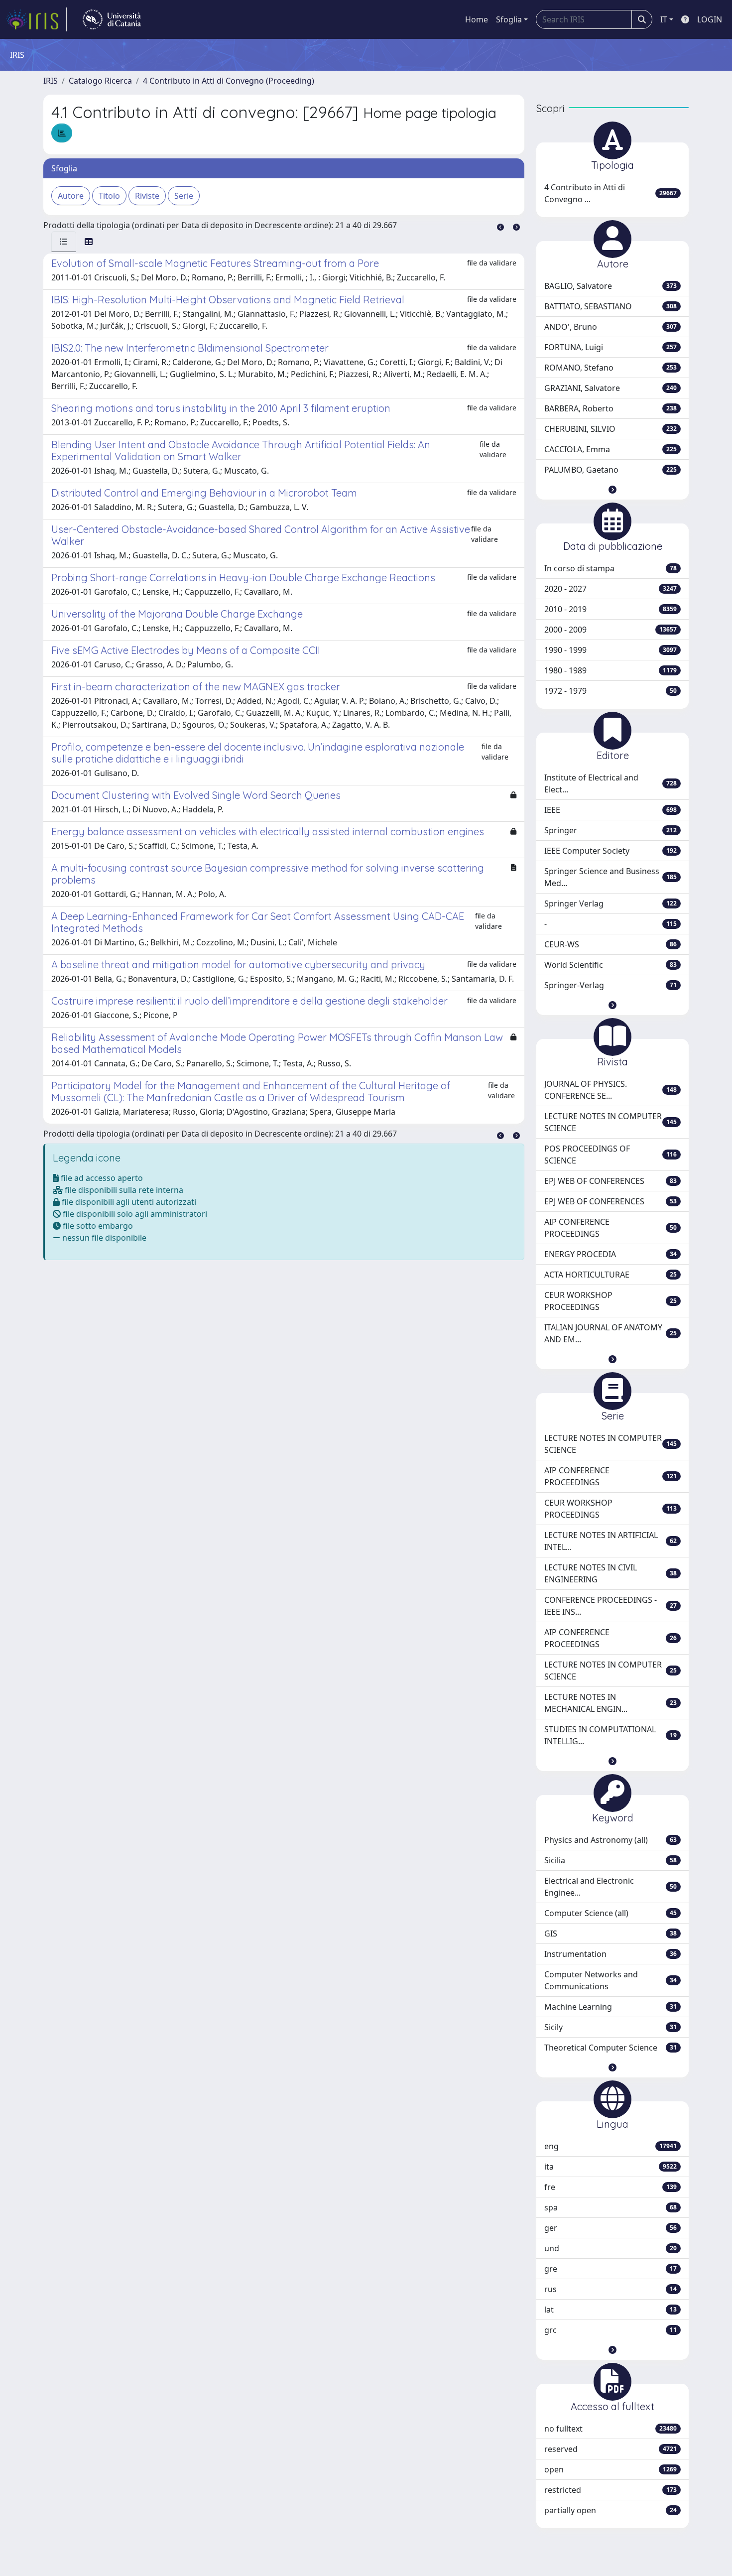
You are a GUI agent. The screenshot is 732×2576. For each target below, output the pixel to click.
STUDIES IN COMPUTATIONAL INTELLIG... (610, 1735)
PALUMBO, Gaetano (610, 470)
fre (610, 2187)
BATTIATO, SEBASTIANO (610, 306)
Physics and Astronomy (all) (610, 1840)
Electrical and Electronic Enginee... (610, 1887)
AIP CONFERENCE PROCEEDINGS (610, 1228)
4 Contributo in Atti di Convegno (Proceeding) (229, 81)
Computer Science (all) (610, 1913)
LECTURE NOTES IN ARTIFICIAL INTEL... (610, 1541)
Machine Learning (610, 2007)
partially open (610, 2510)
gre (610, 2269)
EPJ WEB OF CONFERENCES (610, 1181)
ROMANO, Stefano (610, 368)
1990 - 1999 (610, 650)
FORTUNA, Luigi (610, 347)
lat (610, 2310)
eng (610, 2146)
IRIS (51, 81)
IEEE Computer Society (610, 851)
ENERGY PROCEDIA (610, 1254)
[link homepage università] (112, 19)
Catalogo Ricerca (100, 81)
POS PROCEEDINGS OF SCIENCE (610, 1155)
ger (610, 2228)
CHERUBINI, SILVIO (610, 429)
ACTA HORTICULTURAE (610, 1275)
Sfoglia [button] (509, 19)
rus (610, 2289)
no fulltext (610, 2429)
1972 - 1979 (610, 691)
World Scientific (610, 965)
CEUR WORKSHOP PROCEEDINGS (610, 1301)
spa (610, 2207)
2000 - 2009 (610, 630)
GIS (610, 1933)
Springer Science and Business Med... (610, 877)
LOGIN (710, 19)
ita (610, 2167)
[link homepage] (36, 19)
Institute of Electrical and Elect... (610, 783)
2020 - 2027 (610, 589)
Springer (610, 830)
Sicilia (610, 1860)
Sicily (610, 2027)
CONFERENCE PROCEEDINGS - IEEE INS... (610, 1606)
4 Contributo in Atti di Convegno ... (610, 193)
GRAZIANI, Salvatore (610, 388)
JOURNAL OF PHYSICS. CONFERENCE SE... (610, 1090)
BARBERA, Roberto (610, 408)
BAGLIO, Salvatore (610, 286)
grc (610, 2330)
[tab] (64, 242)
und (610, 2248)
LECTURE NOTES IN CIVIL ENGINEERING (610, 1573)
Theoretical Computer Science (610, 2048)
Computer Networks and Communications (610, 1980)
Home (477, 19)
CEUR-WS (610, 944)
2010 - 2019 (610, 609)
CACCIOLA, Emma (610, 449)
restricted (610, 2490)
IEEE (610, 810)
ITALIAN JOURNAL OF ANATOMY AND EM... (610, 1333)
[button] (612, 490)
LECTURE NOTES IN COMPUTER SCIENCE (610, 1122)
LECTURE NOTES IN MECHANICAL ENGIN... (610, 1703)
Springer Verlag (610, 903)
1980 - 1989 (610, 670)
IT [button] (664, 19)
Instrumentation (610, 1954)
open (610, 2469)
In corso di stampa (610, 568)
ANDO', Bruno (610, 327)
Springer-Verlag (610, 985)
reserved (610, 2449)
